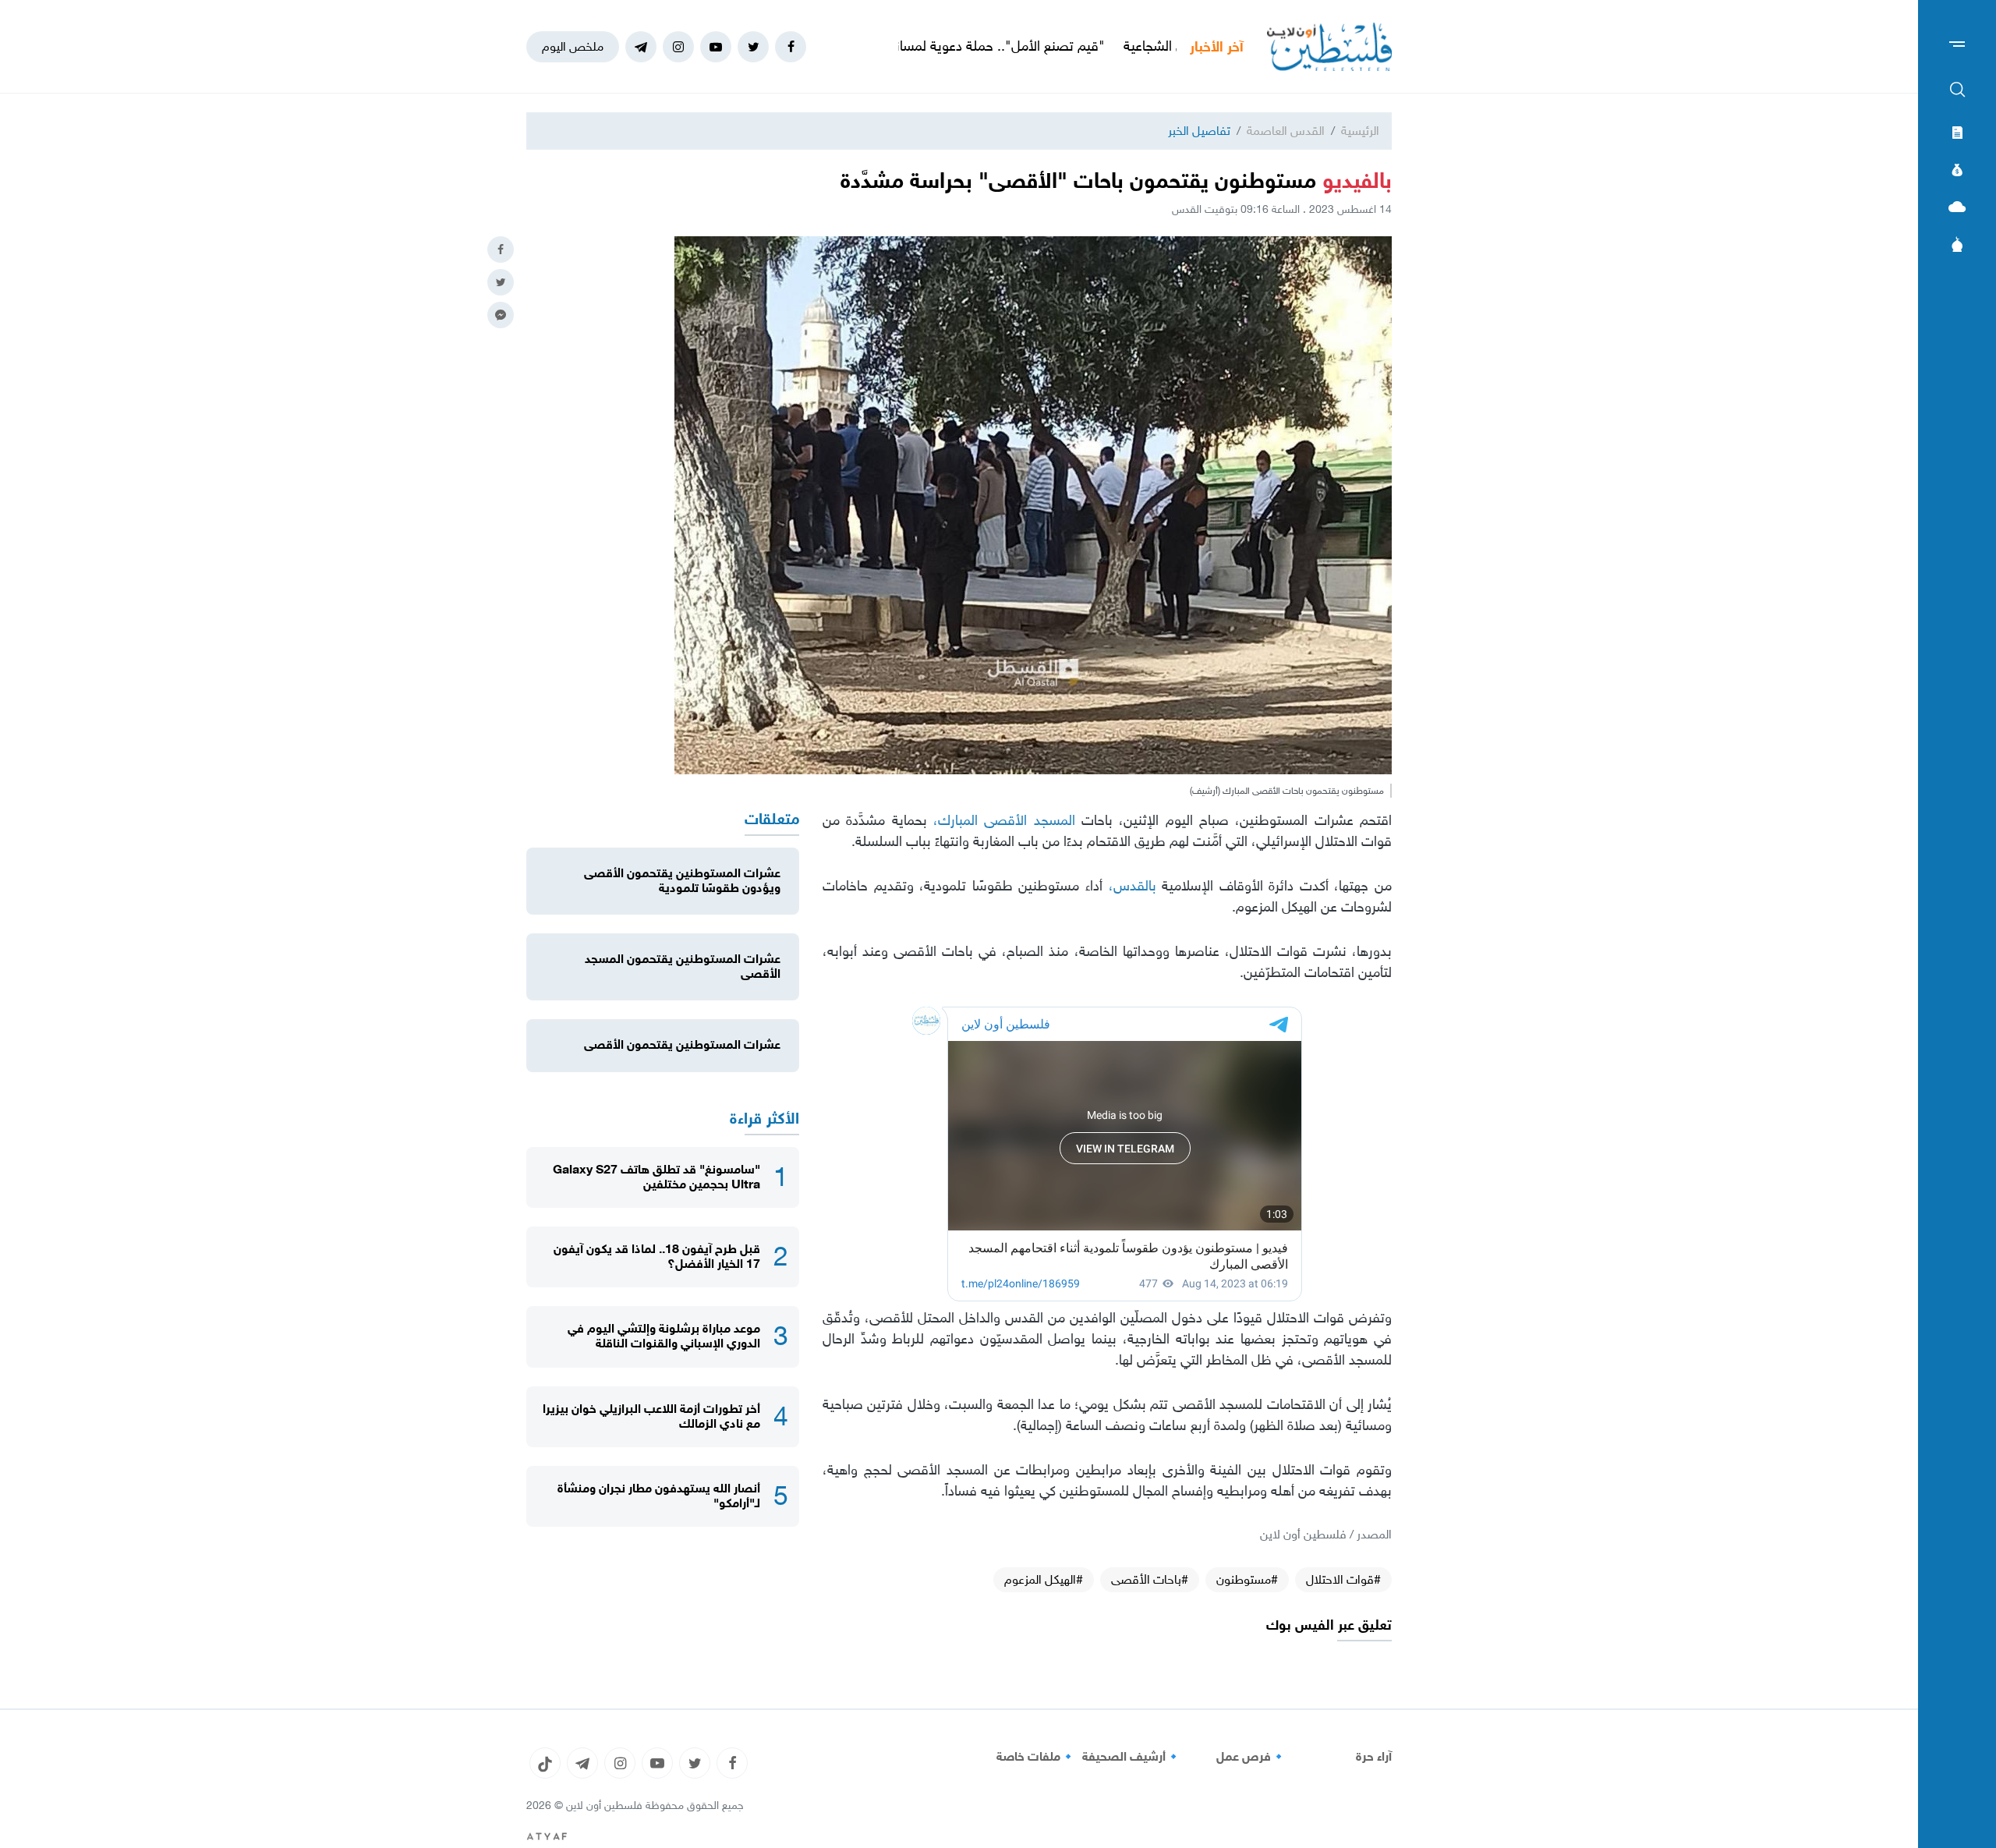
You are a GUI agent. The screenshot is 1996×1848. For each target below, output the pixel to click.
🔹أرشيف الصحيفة (1132, 1757)
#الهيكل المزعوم (1044, 1579)
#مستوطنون (1247, 1579)
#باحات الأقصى (1150, 1579)
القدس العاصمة (1286, 131)
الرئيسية (1360, 131)
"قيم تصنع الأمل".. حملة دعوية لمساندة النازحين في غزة (1059, 46)
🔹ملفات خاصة (1036, 1757)
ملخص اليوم (573, 46)
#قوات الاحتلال (1343, 1579)
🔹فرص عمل (1251, 1757)
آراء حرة (1374, 1757)
